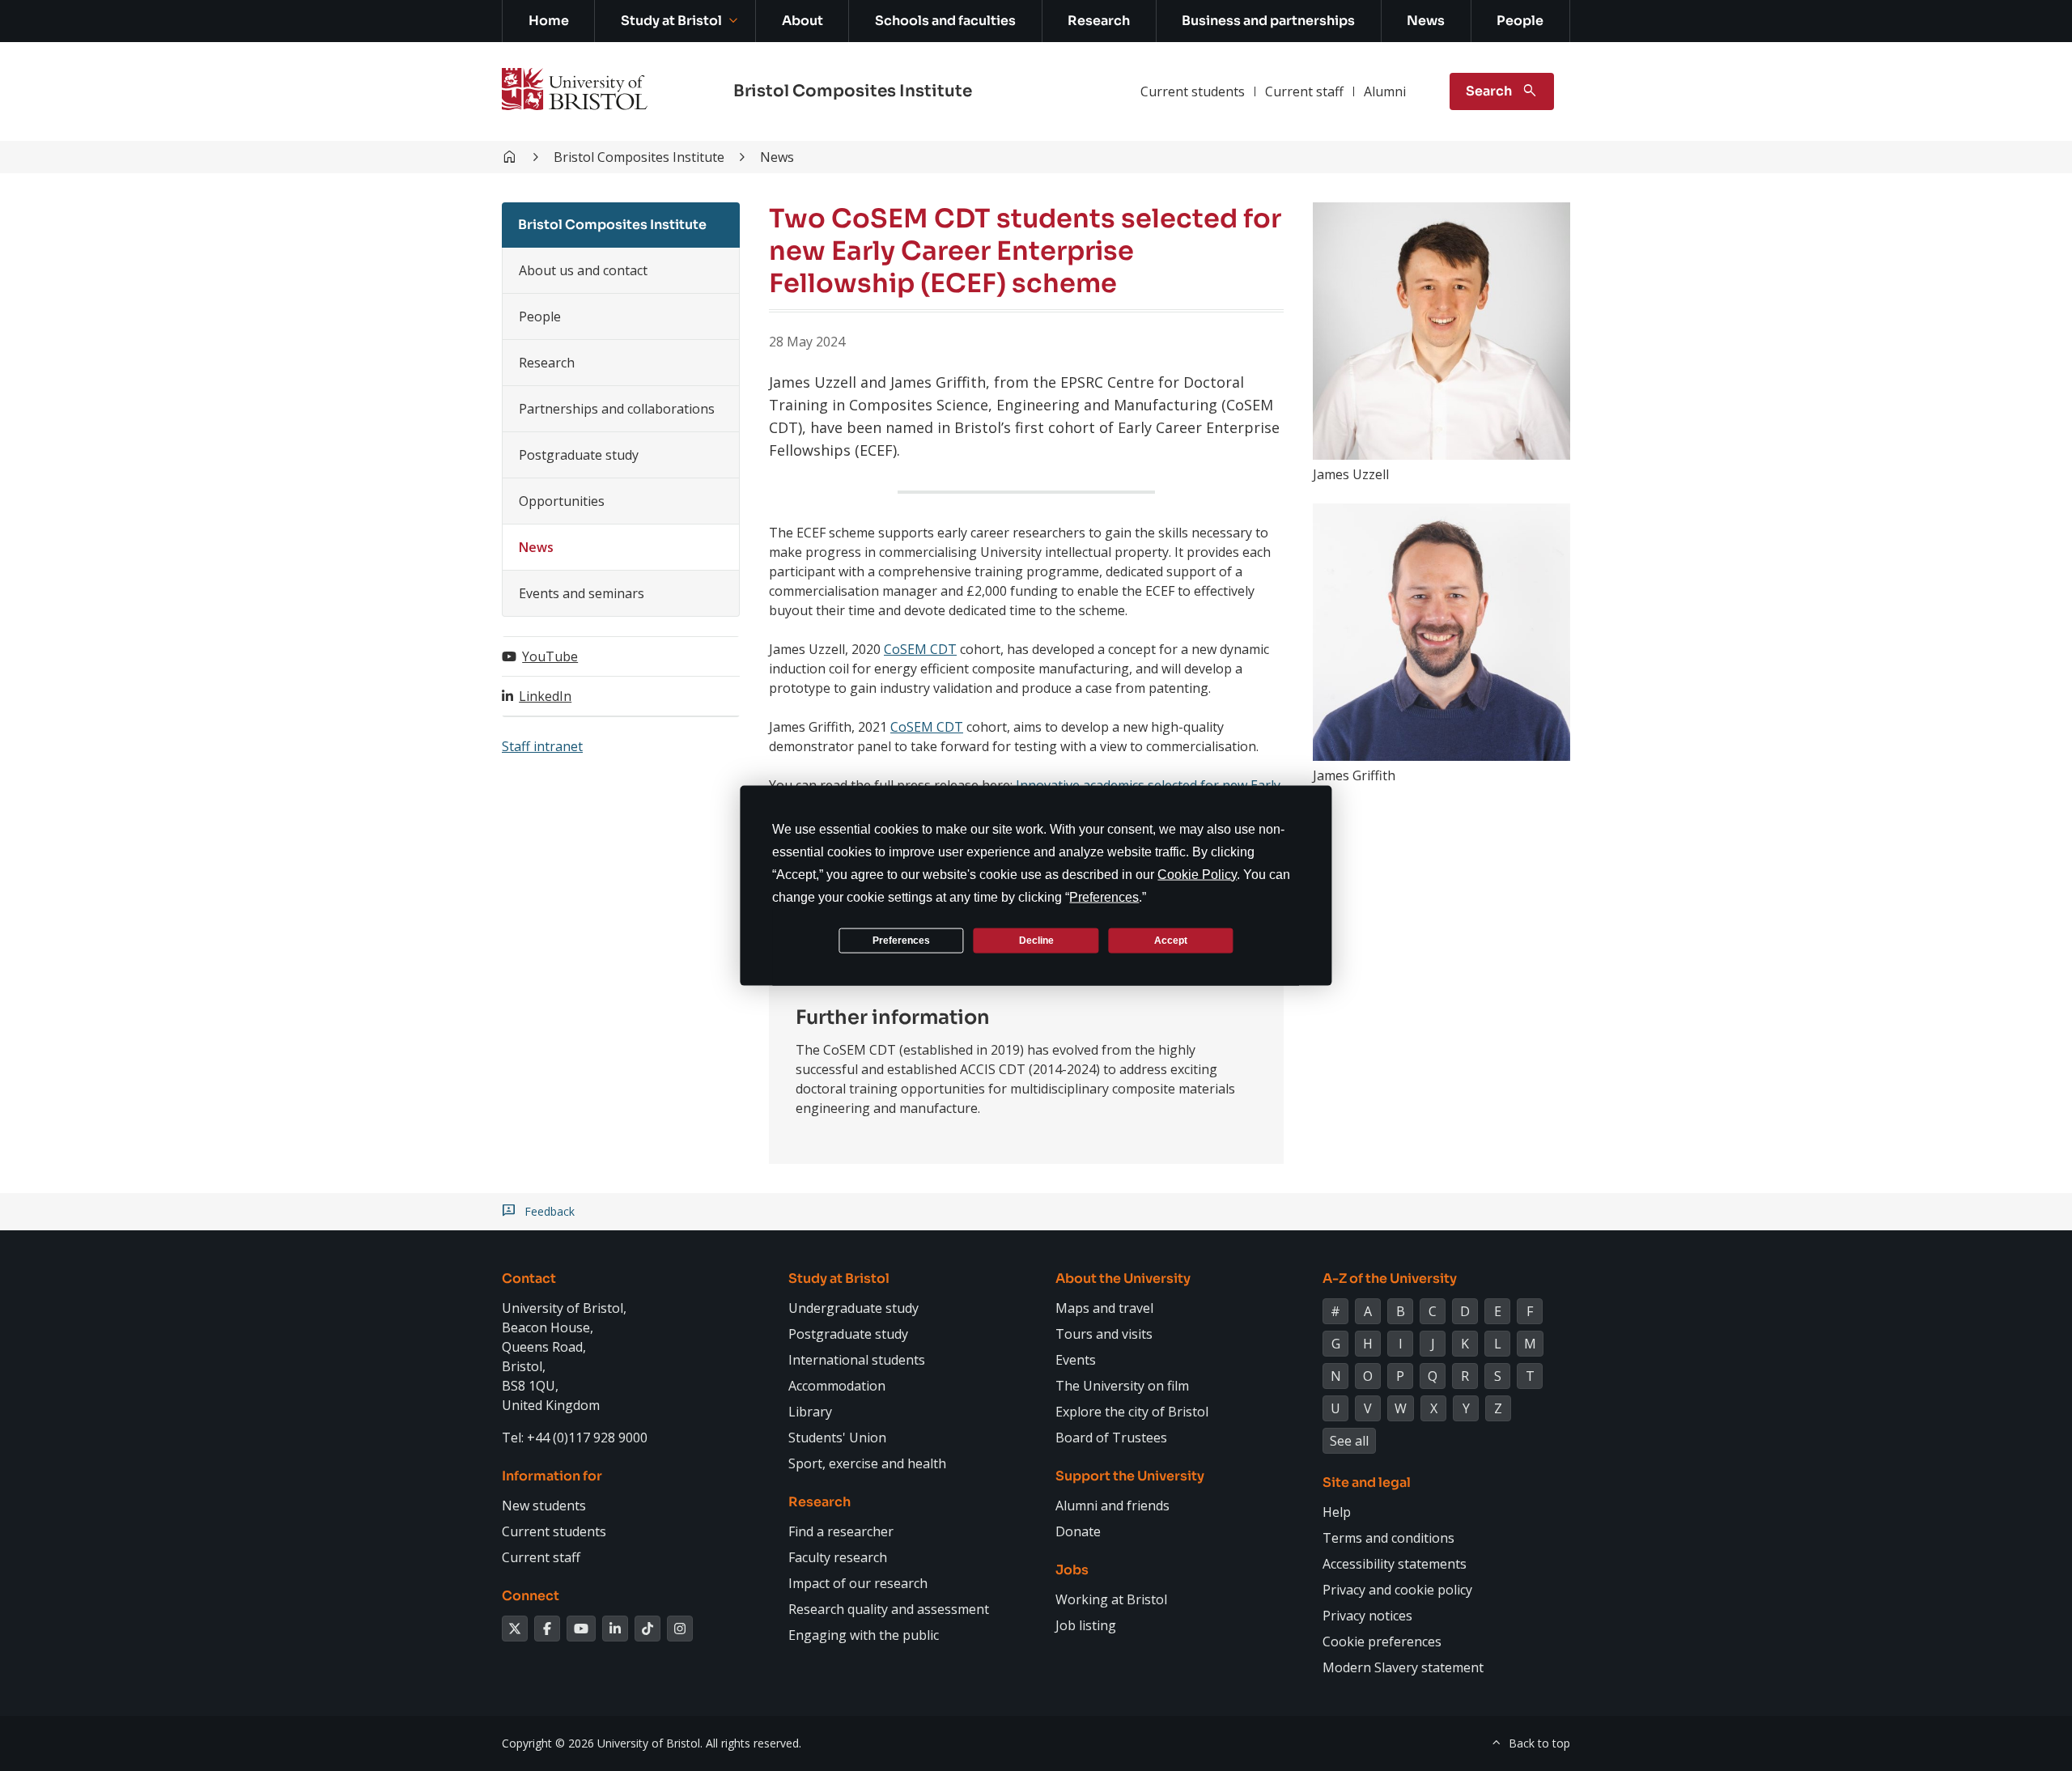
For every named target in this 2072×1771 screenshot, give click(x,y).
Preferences (901, 940)
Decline (1036, 940)
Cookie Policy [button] (1197, 875)
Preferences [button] (1104, 897)
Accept (1171, 940)
